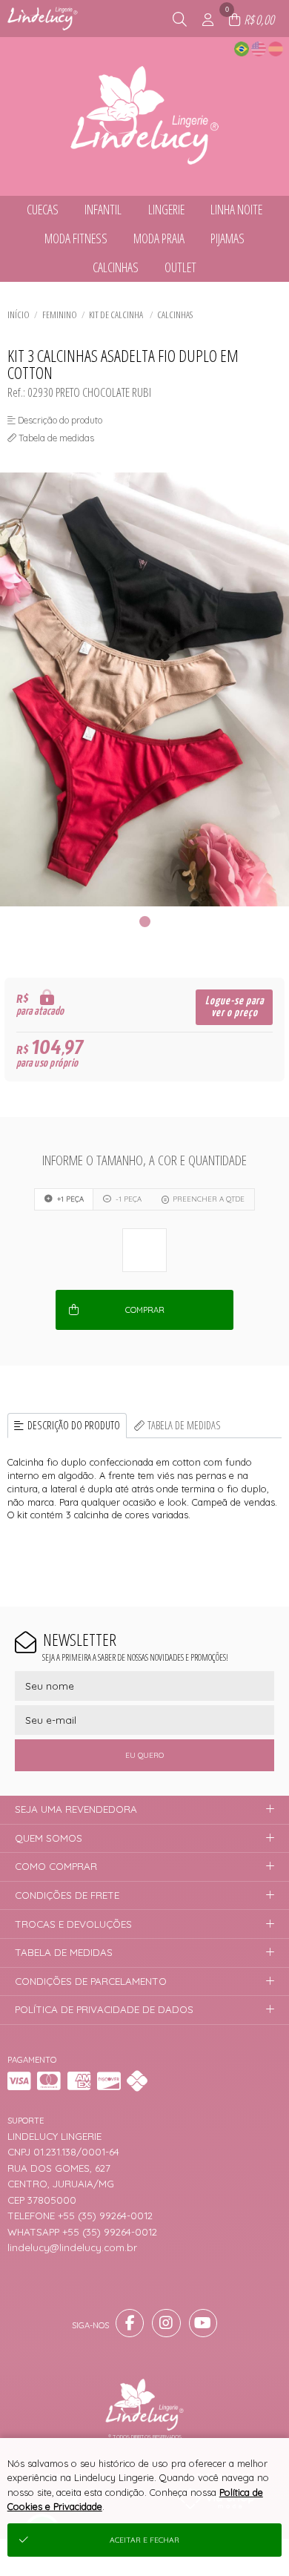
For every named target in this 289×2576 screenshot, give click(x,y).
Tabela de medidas (184, 1425)
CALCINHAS (175, 314)
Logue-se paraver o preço (235, 1007)
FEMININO (60, 314)
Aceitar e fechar (144, 2540)
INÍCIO (19, 314)
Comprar (145, 1310)
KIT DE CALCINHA (117, 314)
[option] (144, 689)
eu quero (144, 1755)
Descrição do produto (74, 1425)
